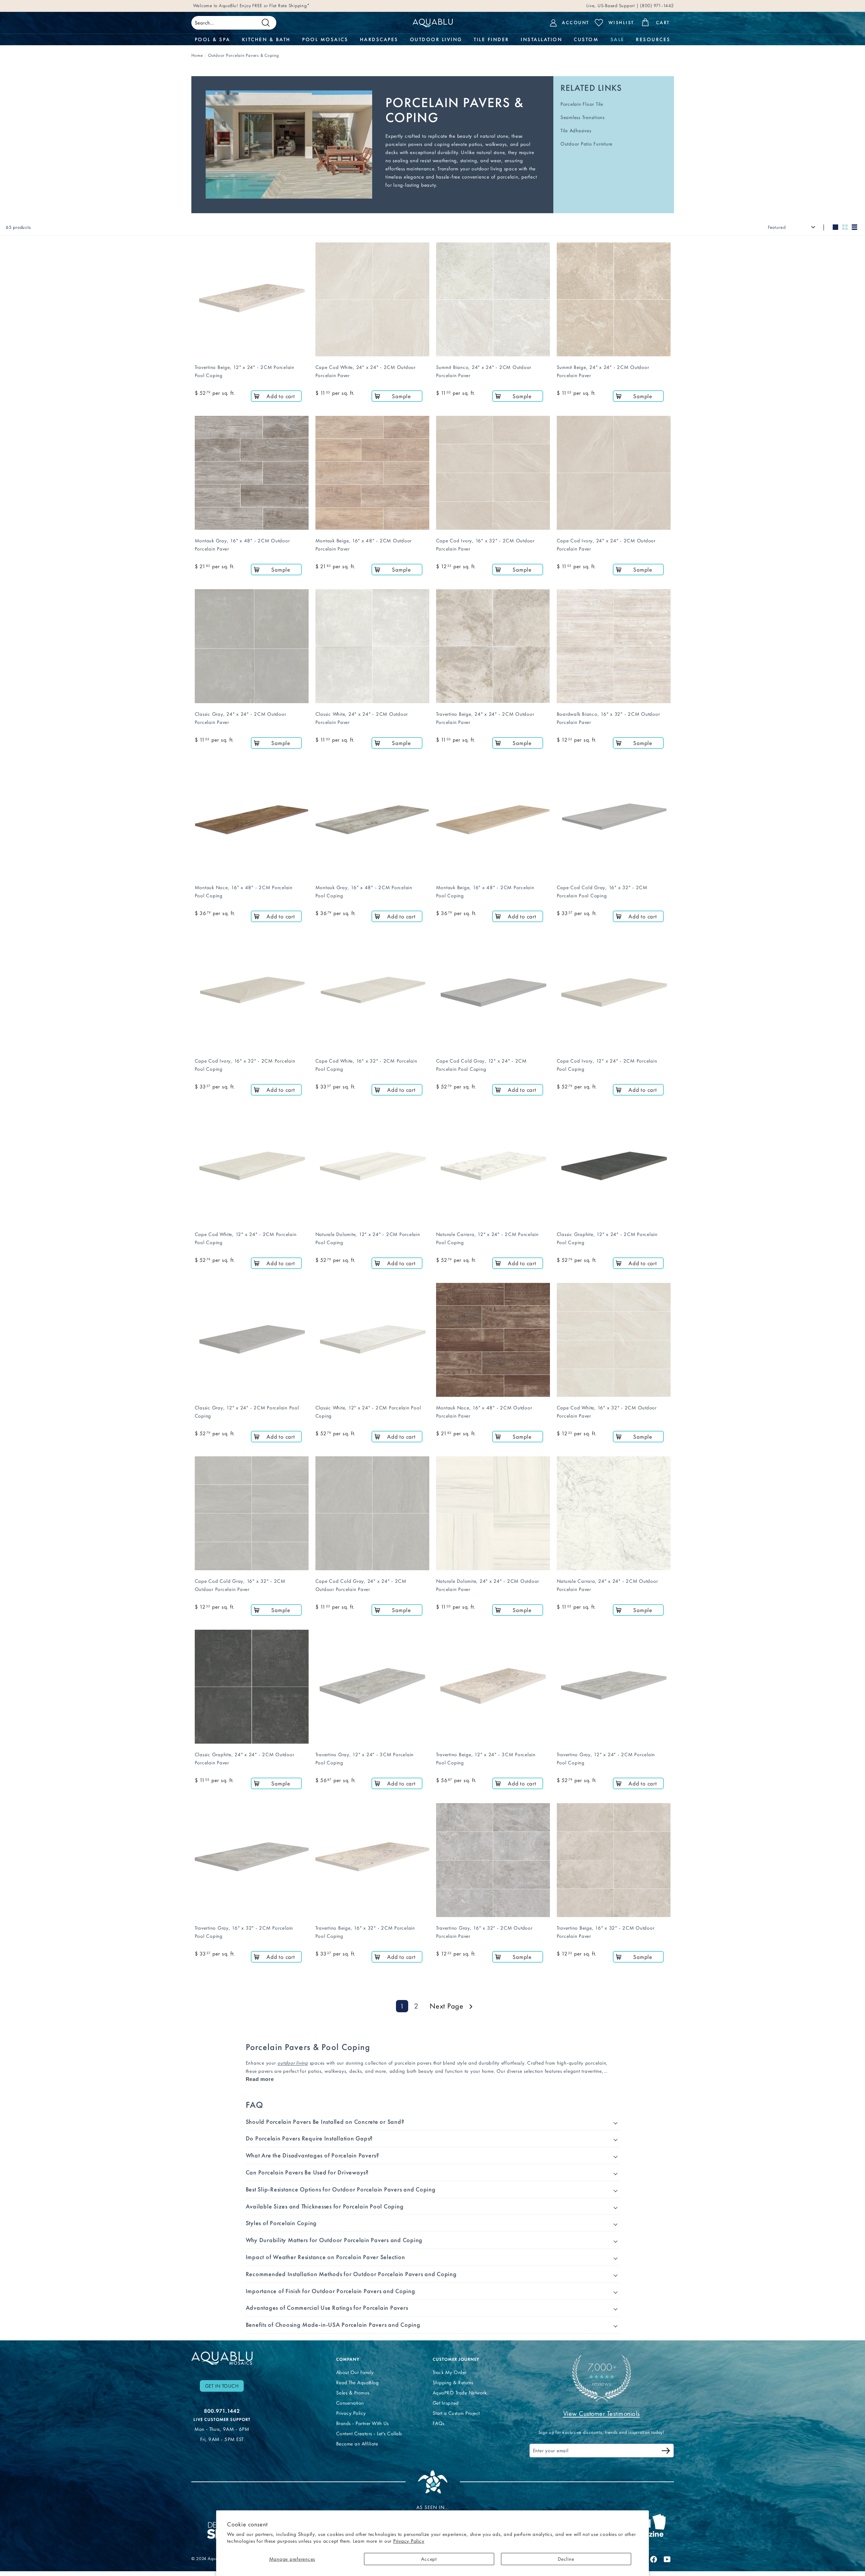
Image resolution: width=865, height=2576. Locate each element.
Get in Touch (222, 2386)
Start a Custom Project (456, 2413)
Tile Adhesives (576, 131)
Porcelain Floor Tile (582, 104)
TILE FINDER (491, 39)
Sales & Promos (353, 2393)
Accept (429, 2559)
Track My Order (450, 2372)
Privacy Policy (409, 2541)
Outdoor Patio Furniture (586, 144)
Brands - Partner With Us (362, 2423)
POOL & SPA (213, 39)
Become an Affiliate (357, 2444)
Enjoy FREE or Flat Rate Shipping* (275, 6)
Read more (260, 2079)
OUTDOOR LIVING (436, 39)
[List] (854, 227)
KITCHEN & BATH (266, 39)
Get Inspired (446, 2403)
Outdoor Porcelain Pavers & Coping (244, 55)
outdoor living (293, 2063)
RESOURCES (653, 39)
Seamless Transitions (583, 117)
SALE (617, 39)
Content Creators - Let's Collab (369, 2434)
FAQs (439, 2423)
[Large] (835, 227)
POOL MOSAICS (325, 39)
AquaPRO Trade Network (460, 2393)
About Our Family (355, 2372)
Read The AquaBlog (358, 2383)
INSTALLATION (541, 39)
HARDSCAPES (379, 39)
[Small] (845, 227)
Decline (566, 2559)
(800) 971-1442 (656, 6)
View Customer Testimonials (602, 2413)
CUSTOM (586, 39)
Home (197, 55)
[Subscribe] (666, 2452)
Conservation (350, 2403)
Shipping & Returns (453, 2383)
